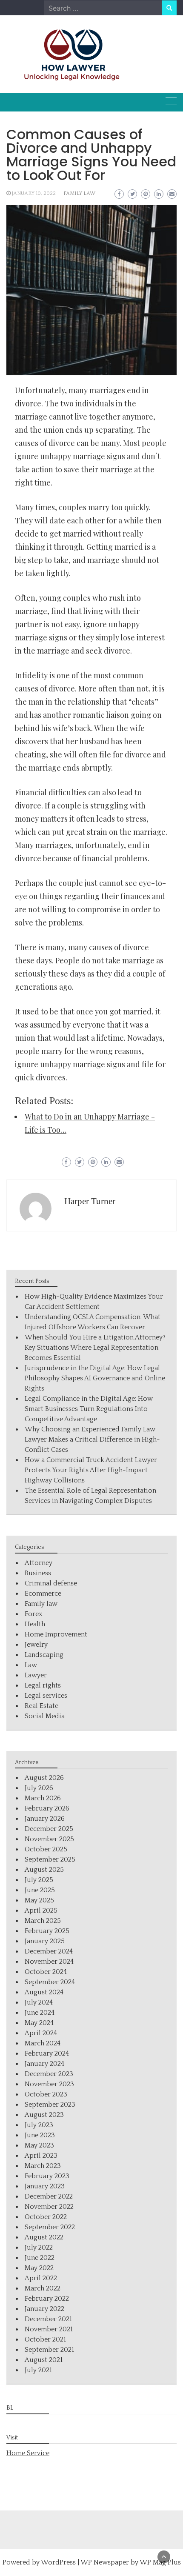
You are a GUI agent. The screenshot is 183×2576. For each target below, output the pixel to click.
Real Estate (41, 1706)
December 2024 (49, 1951)
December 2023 (49, 2074)
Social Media (45, 1716)
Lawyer (36, 1675)
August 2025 (44, 1870)
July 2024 (39, 2002)
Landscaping (44, 1655)
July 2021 (38, 2370)
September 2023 (50, 2105)
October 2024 (46, 1972)
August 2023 (44, 2115)
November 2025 (49, 1839)
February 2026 (47, 1808)
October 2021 (45, 2339)
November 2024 (49, 1962)
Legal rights (43, 1685)
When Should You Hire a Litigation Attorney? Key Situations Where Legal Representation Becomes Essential (95, 1348)
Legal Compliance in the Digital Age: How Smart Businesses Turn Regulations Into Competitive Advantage (89, 1409)
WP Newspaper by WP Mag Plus (131, 2562)
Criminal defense (51, 1583)
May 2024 (39, 2023)
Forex (33, 1614)
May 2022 (39, 2268)
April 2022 (41, 2278)
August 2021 (44, 2360)
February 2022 (47, 2299)
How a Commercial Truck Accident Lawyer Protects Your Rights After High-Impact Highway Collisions (91, 1470)
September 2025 (50, 1859)
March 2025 (43, 1921)
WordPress (58, 2562)
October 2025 (46, 1849)
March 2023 (43, 2166)
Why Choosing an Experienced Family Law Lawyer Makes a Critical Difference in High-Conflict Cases (92, 1439)
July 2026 (39, 1788)
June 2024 (40, 2013)
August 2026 (44, 1778)
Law (31, 1665)
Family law (79, 193)
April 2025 (41, 1911)
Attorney (39, 1563)
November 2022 (49, 2207)
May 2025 (39, 1900)
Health (35, 1624)
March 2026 (43, 1798)
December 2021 (48, 2319)
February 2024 (47, 2053)
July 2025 (39, 1880)
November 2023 (49, 2084)
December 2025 (49, 1829)
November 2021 (49, 2329)
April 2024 (41, 2033)
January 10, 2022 (34, 193)
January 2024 (44, 2064)
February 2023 (47, 2176)
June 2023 (40, 2135)
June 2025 (40, 1890)
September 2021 (49, 2350)
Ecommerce (43, 1594)
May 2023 (39, 2145)
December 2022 (49, 2196)
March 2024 (43, 2043)
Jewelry (36, 1645)
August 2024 (44, 1992)
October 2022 (46, 2217)
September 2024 (50, 1982)
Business (38, 1573)
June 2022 (40, 2258)
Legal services (46, 1696)
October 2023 (46, 2094)
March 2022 (43, 2288)
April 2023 (41, 2156)
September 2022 (50, 2227)
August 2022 (44, 2237)
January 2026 (45, 1819)
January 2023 (45, 2186)
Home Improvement (56, 1634)
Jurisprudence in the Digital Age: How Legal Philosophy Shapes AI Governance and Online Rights (95, 1378)
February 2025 (47, 1931)
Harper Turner (90, 1201)
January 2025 (45, 1941)
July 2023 (39, 2125)
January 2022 (44, 2309)
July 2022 (39, 2248)
